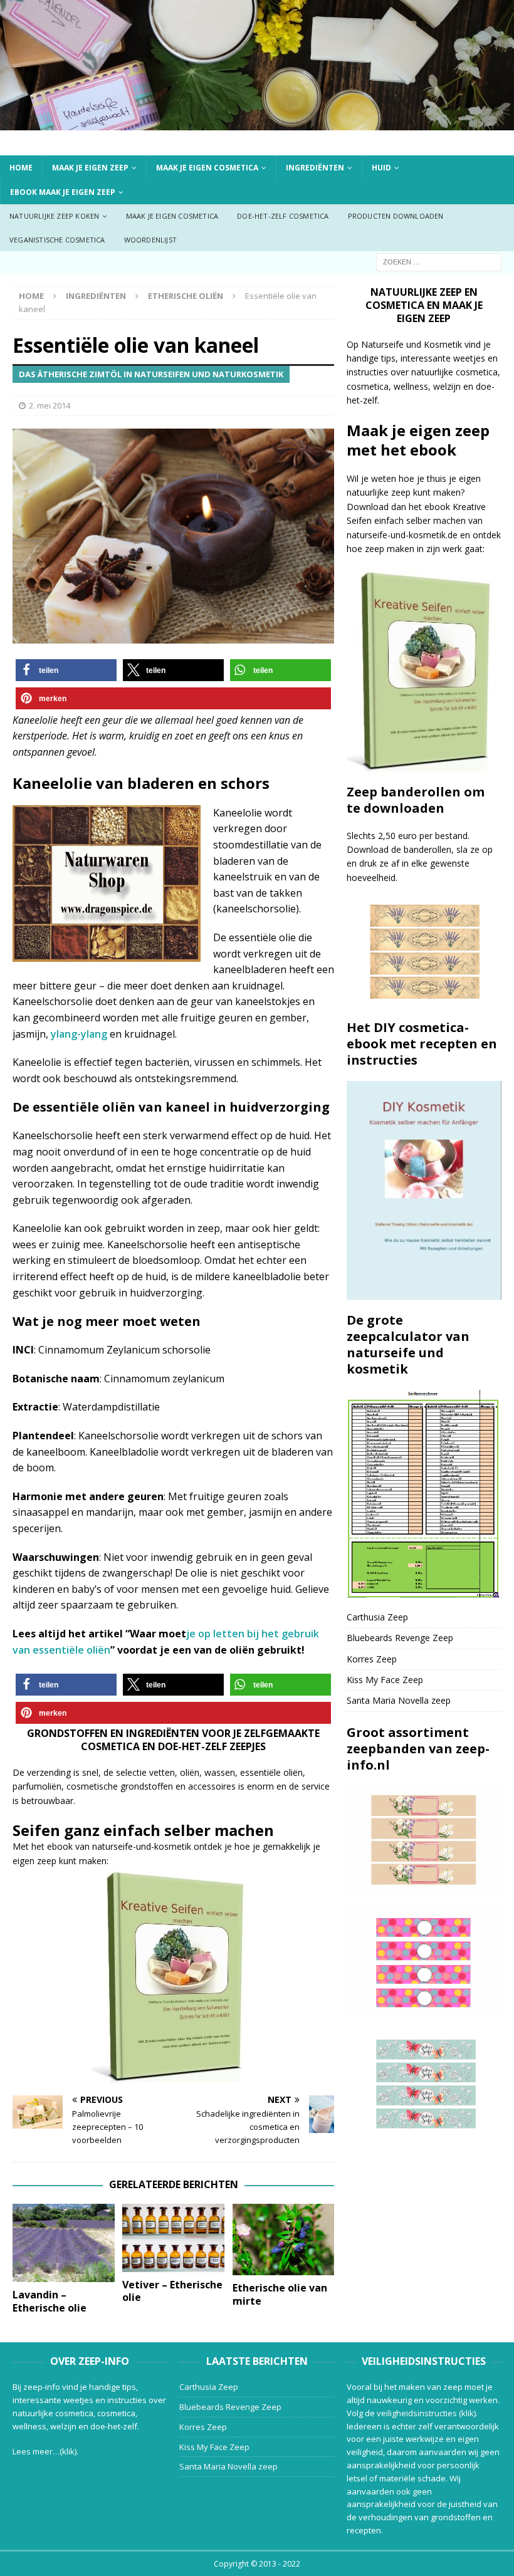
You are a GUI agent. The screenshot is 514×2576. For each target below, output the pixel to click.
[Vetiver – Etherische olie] (173, 2238)
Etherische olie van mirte (280, 2294)
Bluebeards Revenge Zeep (400, 1638)
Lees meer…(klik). (45, 2451)
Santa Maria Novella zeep (399, 1700)
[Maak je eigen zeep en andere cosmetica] (257, 123)
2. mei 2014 (50, 405)
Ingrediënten (315, 168)
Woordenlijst (150, 240)
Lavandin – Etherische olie (50, 2301)
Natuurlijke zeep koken (54, 216)
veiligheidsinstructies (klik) (426, 2413)
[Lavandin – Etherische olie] (64, 2243)
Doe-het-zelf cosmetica (283, 216)
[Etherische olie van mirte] (284, 2240)
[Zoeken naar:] (439, 262)
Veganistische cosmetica (57, 240)
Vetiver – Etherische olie (172, 2291)
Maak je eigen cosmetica (207, 168)
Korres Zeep (372, 1659)
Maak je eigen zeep (90, 168)
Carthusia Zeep (377, 1617)
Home (21, 168)
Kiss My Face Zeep (385, 1680)
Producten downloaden (396, 216)
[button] (66, 670)
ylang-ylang (79, 1034)
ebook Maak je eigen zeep (63, 192)
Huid (381, 168)
